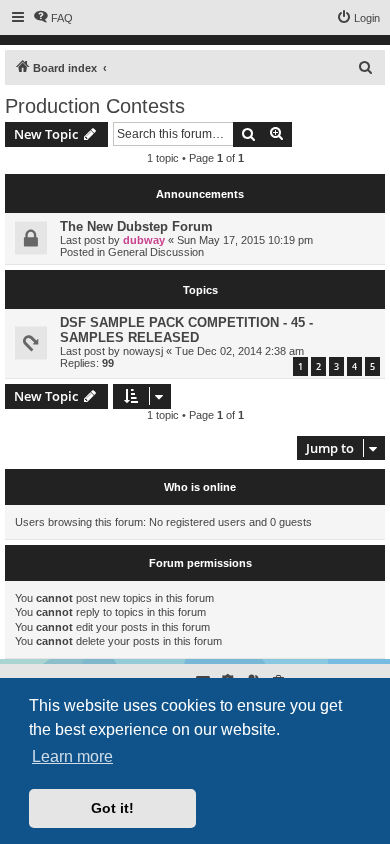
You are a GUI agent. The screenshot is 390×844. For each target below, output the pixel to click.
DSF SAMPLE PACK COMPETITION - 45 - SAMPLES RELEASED (186, 330)
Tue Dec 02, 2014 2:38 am (239, 351)
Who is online (200, 487)
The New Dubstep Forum (136, 226)
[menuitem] (53, 18)
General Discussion (156, 252)
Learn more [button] (72, 756)
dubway (144, 240)
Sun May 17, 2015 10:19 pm (245, 240)
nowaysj (143, 351)
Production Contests (95, 106)
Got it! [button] (112, 808)
